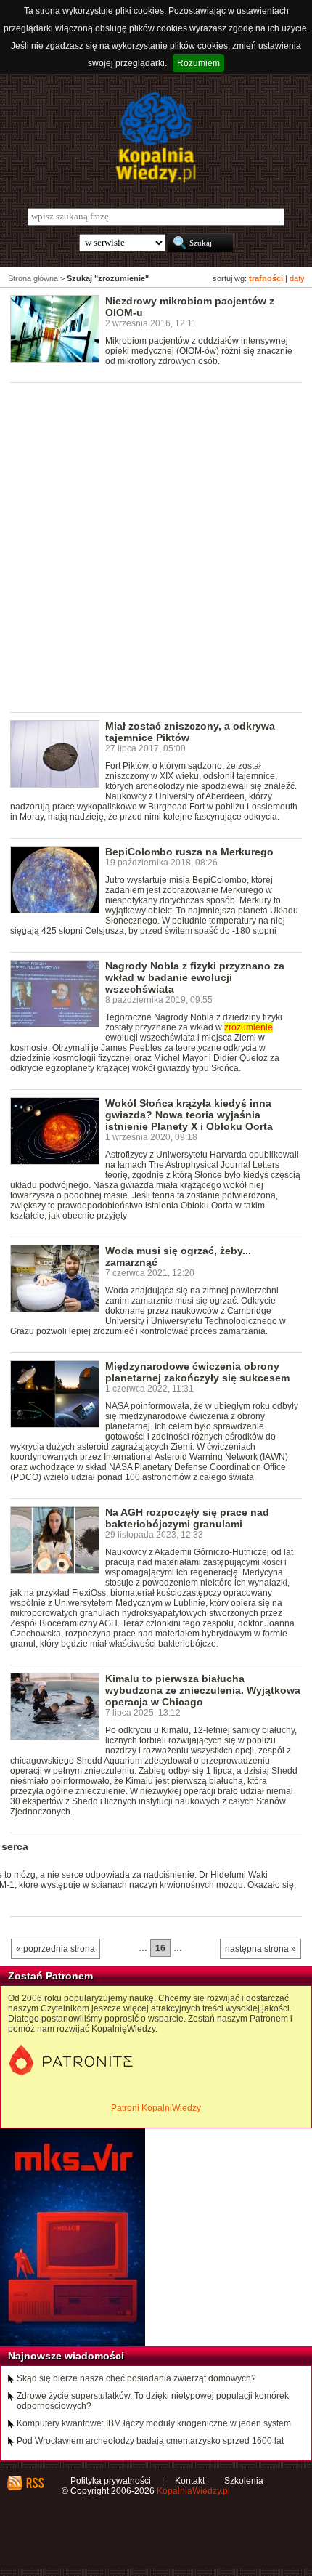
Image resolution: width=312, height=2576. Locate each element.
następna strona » (260, 1949)
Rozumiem (198, 63)
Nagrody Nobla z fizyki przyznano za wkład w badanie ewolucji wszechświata (195, 977)
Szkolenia (244, 2481)
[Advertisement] (156, 546)
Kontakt (190, 2481)
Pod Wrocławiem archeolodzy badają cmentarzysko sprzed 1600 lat (150, 2441)
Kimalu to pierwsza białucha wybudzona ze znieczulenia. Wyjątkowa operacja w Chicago (203, 1690)
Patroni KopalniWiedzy (156, 2108)
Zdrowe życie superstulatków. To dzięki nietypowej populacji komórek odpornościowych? (153, 2401)
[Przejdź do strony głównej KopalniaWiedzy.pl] (156, 137)
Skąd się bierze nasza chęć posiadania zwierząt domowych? (136, 2378)
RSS (34, 2483)
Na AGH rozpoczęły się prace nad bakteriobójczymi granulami (187, 1518)
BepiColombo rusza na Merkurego (189, 852)
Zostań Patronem (50, 1976)
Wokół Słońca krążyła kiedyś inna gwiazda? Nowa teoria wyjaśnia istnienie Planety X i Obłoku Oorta (189, 1115)
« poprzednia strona (56, 1949)
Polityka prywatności (111, 2481)
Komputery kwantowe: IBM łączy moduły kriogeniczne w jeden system (154, 2423)
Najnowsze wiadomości (66, 2356)
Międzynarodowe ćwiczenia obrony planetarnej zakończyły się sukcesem (197, 1372)
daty (297, 278)
